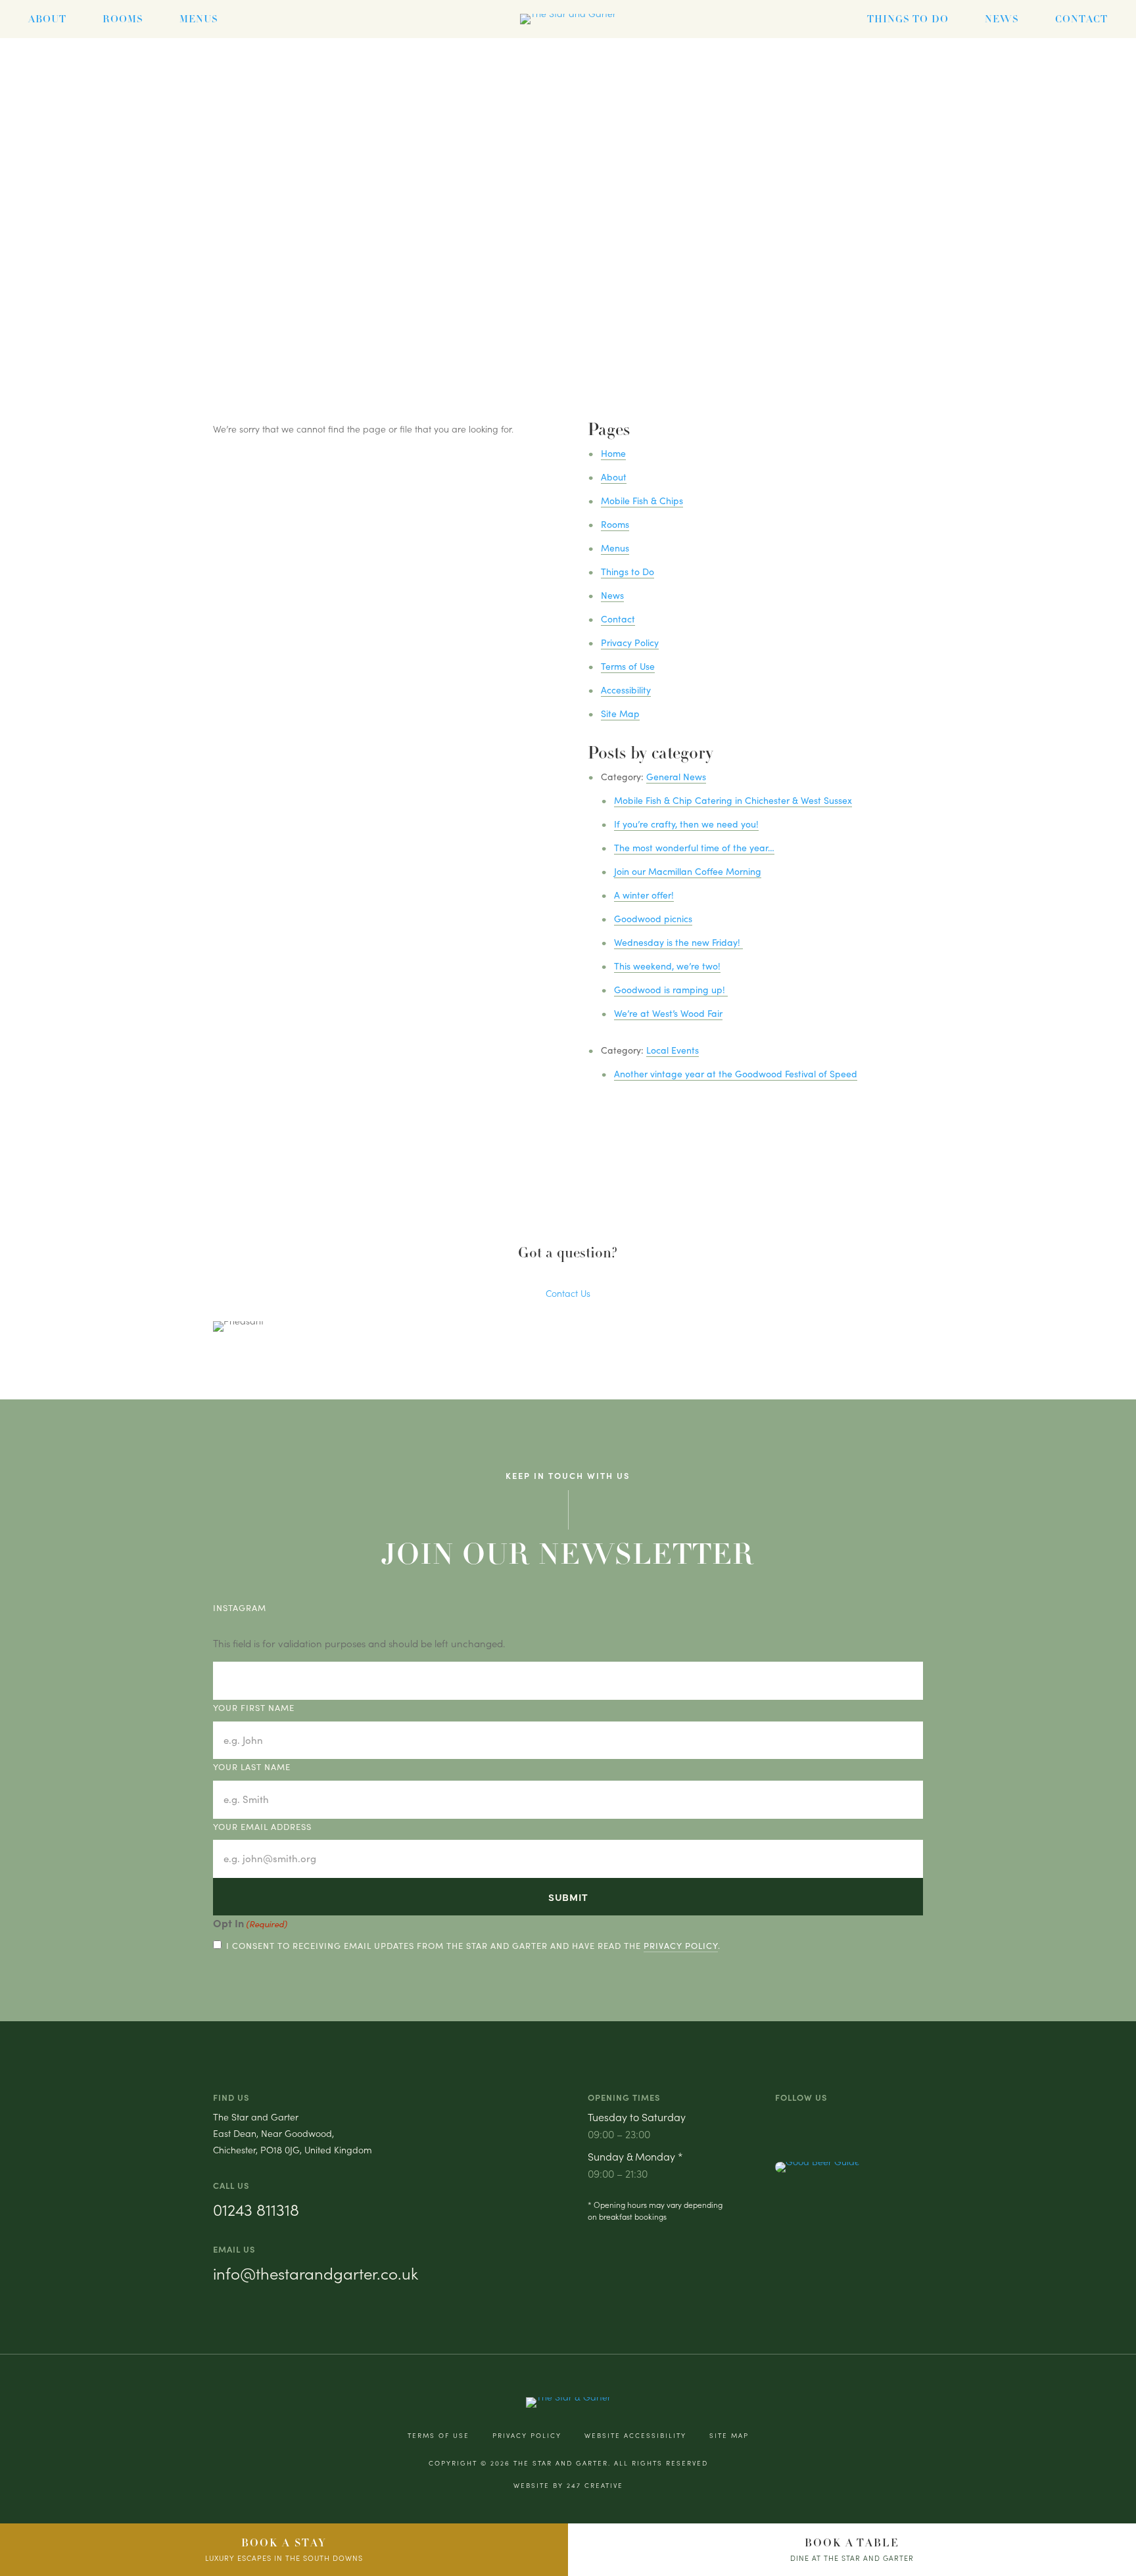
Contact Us (568, 1293)
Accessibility (626, 690)
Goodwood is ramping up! (671, 990)
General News (676, 777)
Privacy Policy (630, 643)
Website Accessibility (635, 2435)
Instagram (240, 1608)
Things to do (908, 19)
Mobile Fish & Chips (642, 501)
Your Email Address (262, 1827)
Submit (568, 1897)
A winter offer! (644, 895)
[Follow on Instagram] (781, 2123)
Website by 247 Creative (568, 2485)
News (1002, 19)
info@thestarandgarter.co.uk (316, 2273)
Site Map (620, 714)
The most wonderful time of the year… (694, 848)
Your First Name (254, 1708)
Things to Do (627, 572)
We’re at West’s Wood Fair (668, 1013)
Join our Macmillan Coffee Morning (688, 871)
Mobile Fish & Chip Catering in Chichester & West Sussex (733, 800)
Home (613, 453)
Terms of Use (628, 666)
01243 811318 (256, 2209)
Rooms (123, 19)
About (47, 19)
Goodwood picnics (653, 919)
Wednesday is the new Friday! (678, 942)
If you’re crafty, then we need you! (686, 824)
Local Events (673, 1050)
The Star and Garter (561, 2463)
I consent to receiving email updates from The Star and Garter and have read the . (473, 1946)
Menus (199, 19)
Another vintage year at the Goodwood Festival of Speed (736, 1074)
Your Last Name (252, 1767)
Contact (1081, 19)
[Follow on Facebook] (802, 2123)
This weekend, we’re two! (667, 966)
